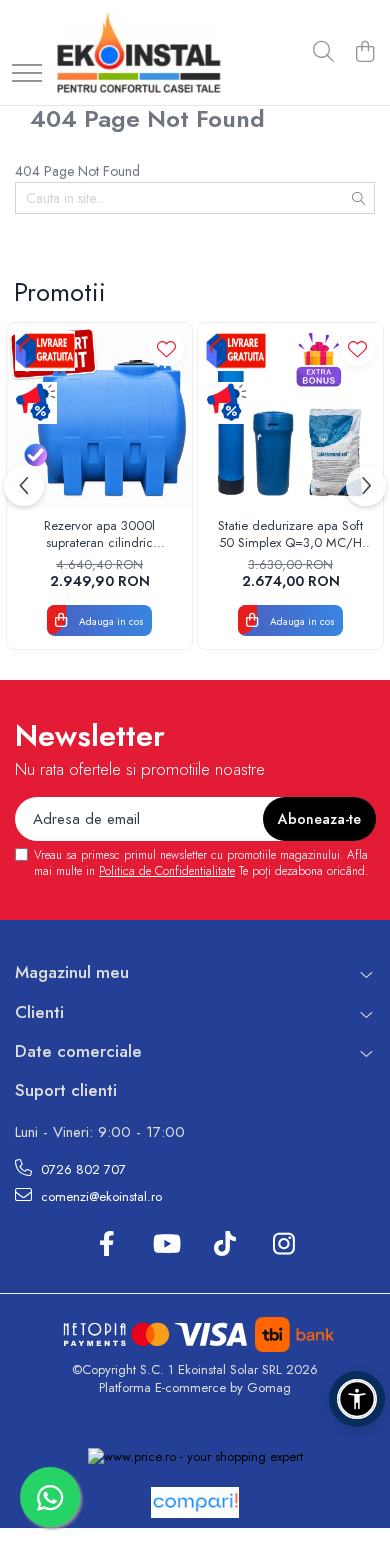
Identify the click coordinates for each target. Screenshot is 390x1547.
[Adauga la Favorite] (166, 348)
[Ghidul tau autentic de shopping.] (195, 1502)
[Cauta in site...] (323, 53)
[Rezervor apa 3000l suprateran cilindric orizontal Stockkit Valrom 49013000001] (99, 415)
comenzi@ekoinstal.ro (99, 1196)
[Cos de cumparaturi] (364, 53)
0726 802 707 (81, 1169)
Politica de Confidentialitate (167, 871)
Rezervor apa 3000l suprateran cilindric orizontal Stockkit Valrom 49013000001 (99, 535)
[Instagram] (283, 1245)
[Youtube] (165, 1245)
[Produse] (27, 74)
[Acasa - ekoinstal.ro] (138, 52)
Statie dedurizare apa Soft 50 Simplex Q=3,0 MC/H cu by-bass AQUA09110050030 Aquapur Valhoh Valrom (290, 535)
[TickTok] (224, 1245)
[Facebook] (106, 1245)
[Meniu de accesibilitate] (357, 1399)
